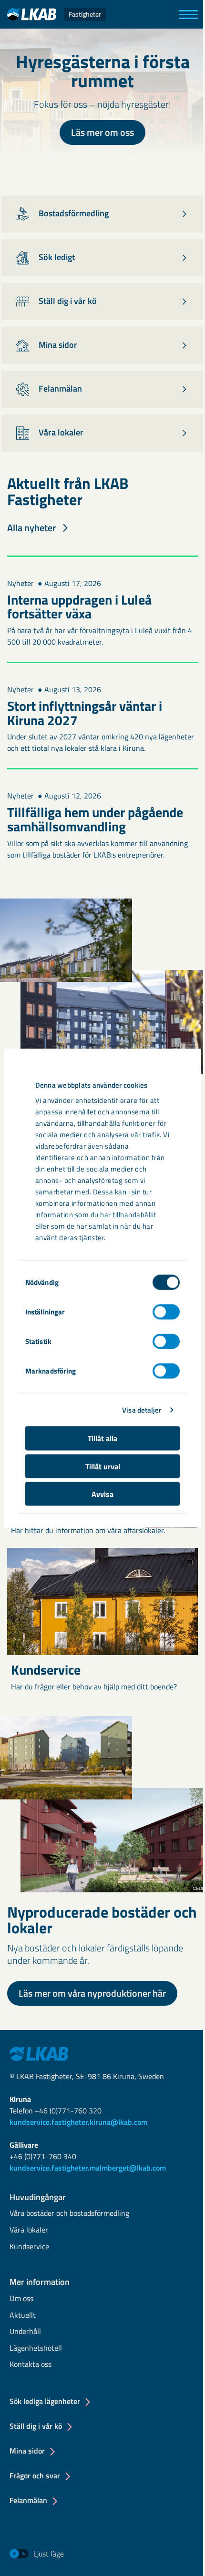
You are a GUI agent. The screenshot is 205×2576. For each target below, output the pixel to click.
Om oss (21, 2299)
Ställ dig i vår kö (36, 2426)
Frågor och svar (35, 2475)
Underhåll (25, 2332)
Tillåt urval (103, 1466)
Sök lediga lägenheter (45, 2401)
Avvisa (102, 1494)
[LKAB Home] (39, 2053)
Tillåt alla (102, 1438)
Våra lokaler (29, 2230)
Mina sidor (27, 2451)
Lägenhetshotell (36, 2349)
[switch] (166, 1312)
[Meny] (188, 15)
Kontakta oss (31, 2365)
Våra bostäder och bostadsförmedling (69, 2214)
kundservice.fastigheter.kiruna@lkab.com (78, 2122)
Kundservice (29, 2247)
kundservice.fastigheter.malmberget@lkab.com (88, 2168)
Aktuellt (23, 2316)
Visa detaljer (142, 1409)
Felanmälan (28, 2500)
